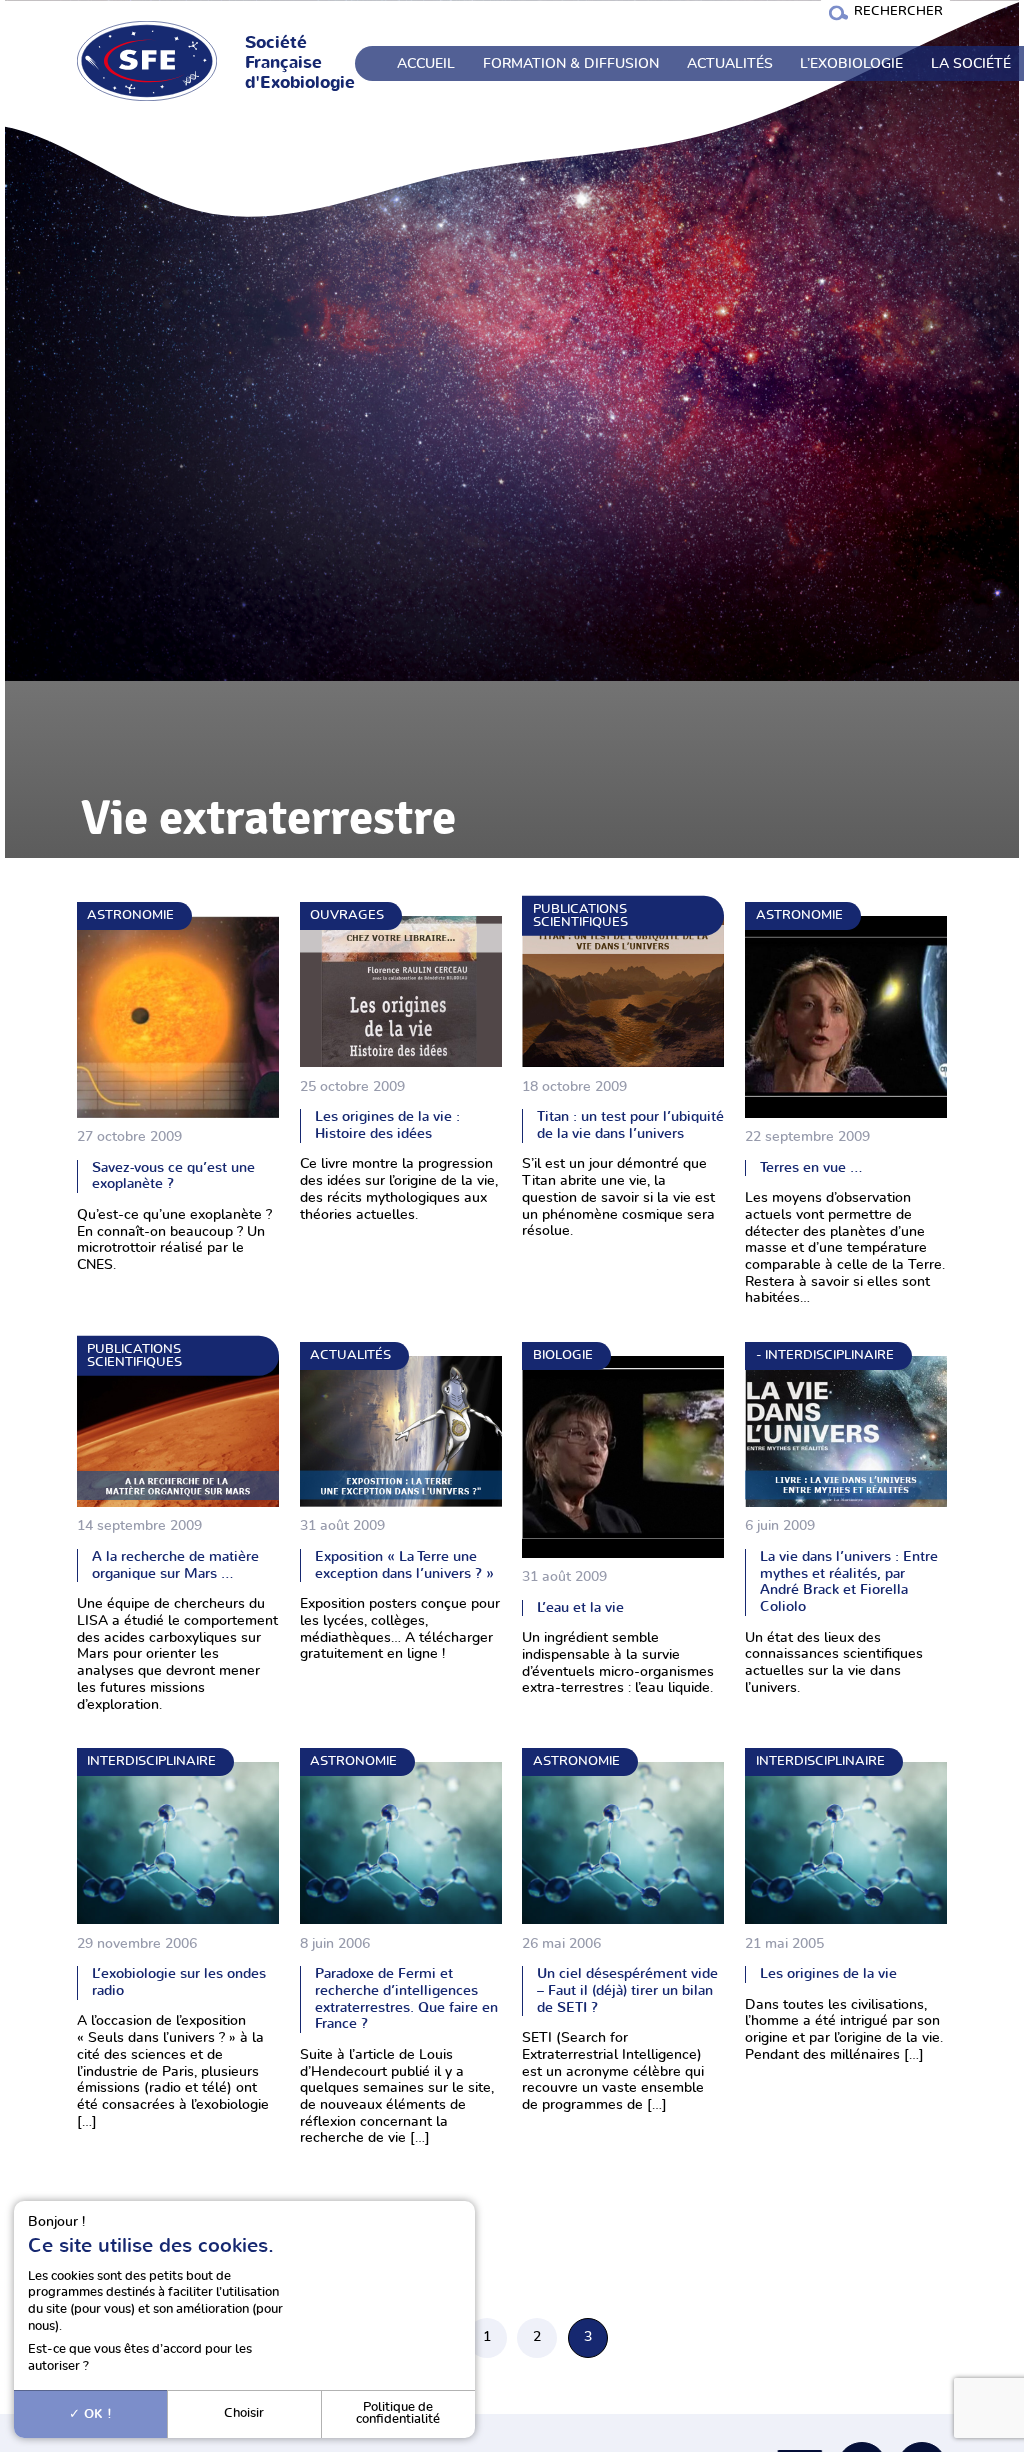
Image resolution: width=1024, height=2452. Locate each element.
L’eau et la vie (580, 1607)
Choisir (244, 2413)
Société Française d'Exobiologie (300, 63)
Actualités (730, 64)
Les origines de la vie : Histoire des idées (387, 1125)
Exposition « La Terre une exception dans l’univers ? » (404, 1565)
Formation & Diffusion (571, 64)
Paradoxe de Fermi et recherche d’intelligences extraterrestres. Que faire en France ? (406, 1998)
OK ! (96, 2414)
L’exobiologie (851, 64)
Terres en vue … (811, 1167)
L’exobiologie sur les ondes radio (179, 1982)
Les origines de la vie (828, 1973)
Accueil (426, 64)
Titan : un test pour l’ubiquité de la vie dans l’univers (630, 1125)
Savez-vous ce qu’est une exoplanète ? (173, 1176)
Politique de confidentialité (398, 2414)
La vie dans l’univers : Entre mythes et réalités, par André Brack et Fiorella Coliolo (849, 1581)
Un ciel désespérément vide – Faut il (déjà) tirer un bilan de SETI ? (627, 1990)
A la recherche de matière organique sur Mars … (175, 1565)
